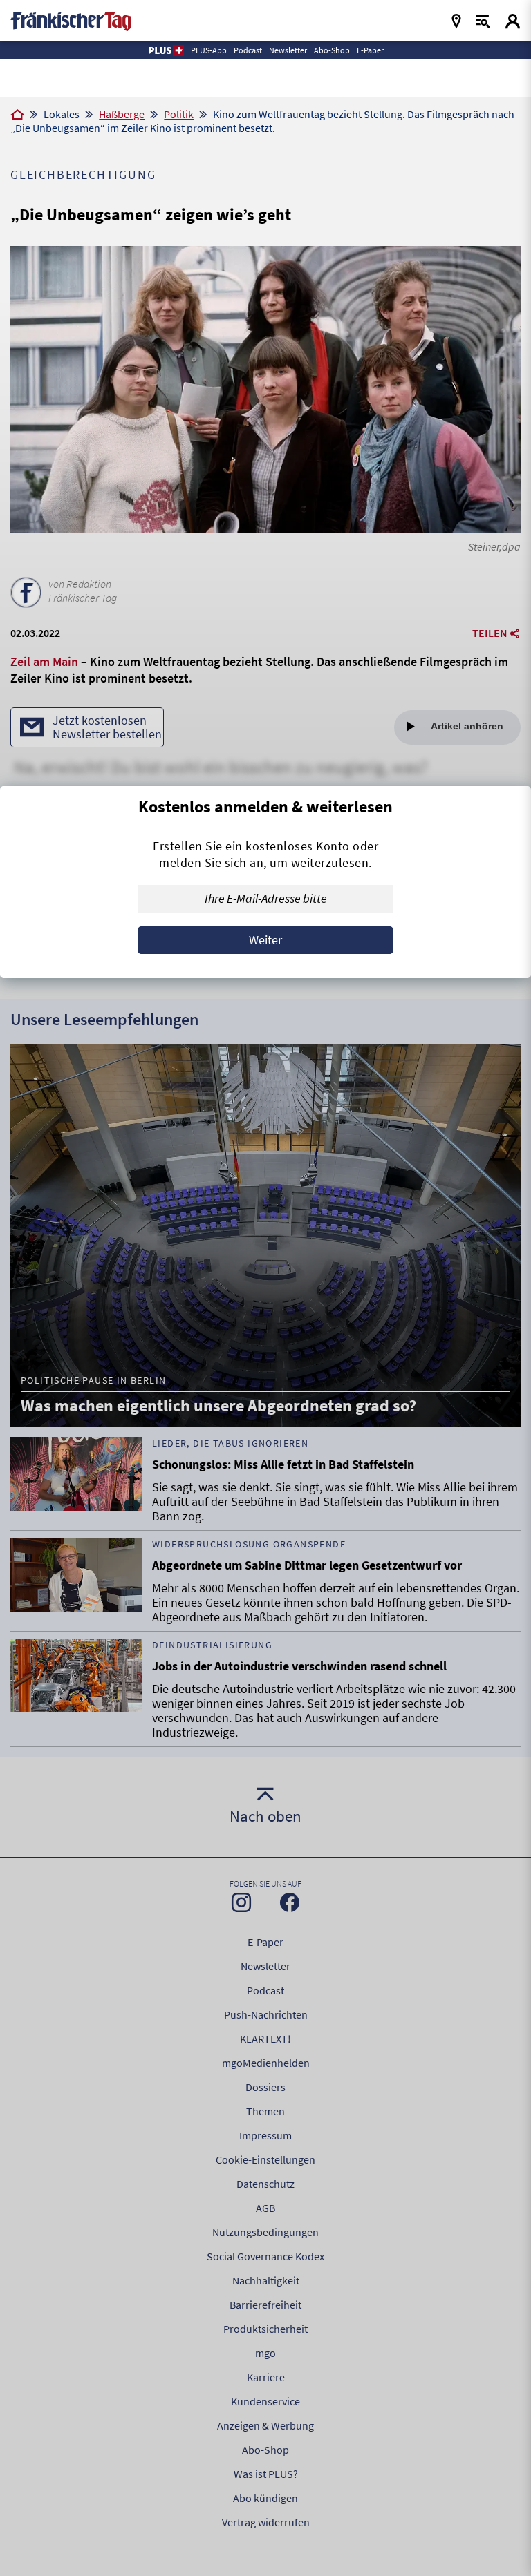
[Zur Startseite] (17, 115)
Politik (179, 114)
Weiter (265, 940)
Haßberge (122, 114)
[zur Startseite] (71, 20)
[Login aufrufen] (513, 21)
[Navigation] (456, 21)
